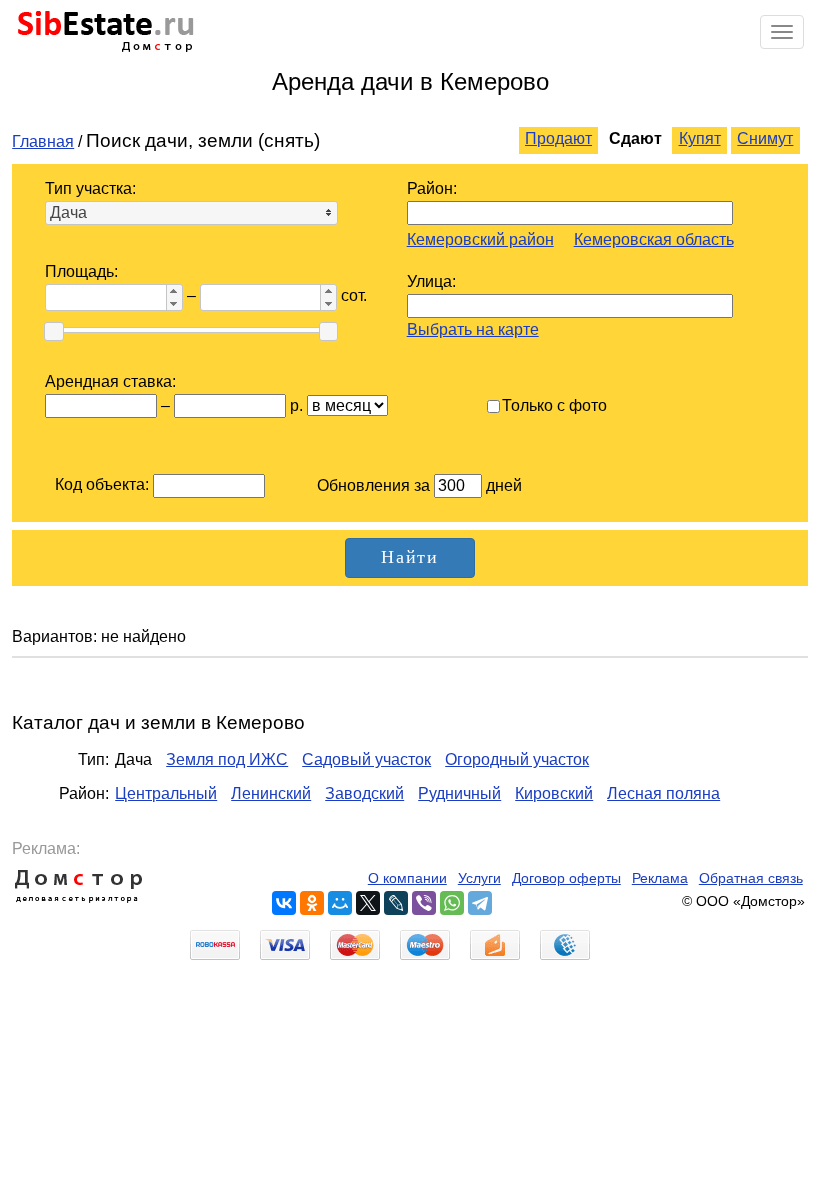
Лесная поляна (663, 793)
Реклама (660, 878)
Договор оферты (566, 878)
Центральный (166, 793)
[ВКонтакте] (284, 903)
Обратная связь (751, 878)
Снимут (765, 138)
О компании (407, 878)
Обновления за (375, 485)
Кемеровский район (480, 239)
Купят (700, 138)
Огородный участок (517, 759)
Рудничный (459, 793)
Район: (432, 188)
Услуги (479, 878)
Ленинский (271, 793)
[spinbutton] (104, 298)
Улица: (431, 281)
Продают (558, 138)
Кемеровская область (654, 239)
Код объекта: (102, 484)
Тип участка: (90, 188)
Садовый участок (366, 759)
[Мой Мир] (340, 903)
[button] (174, 291)
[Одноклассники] (312, 903)
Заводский (364, 793)
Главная (43, 141)
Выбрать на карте (473, 329)
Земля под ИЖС (227, 759)
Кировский (554, 793)
